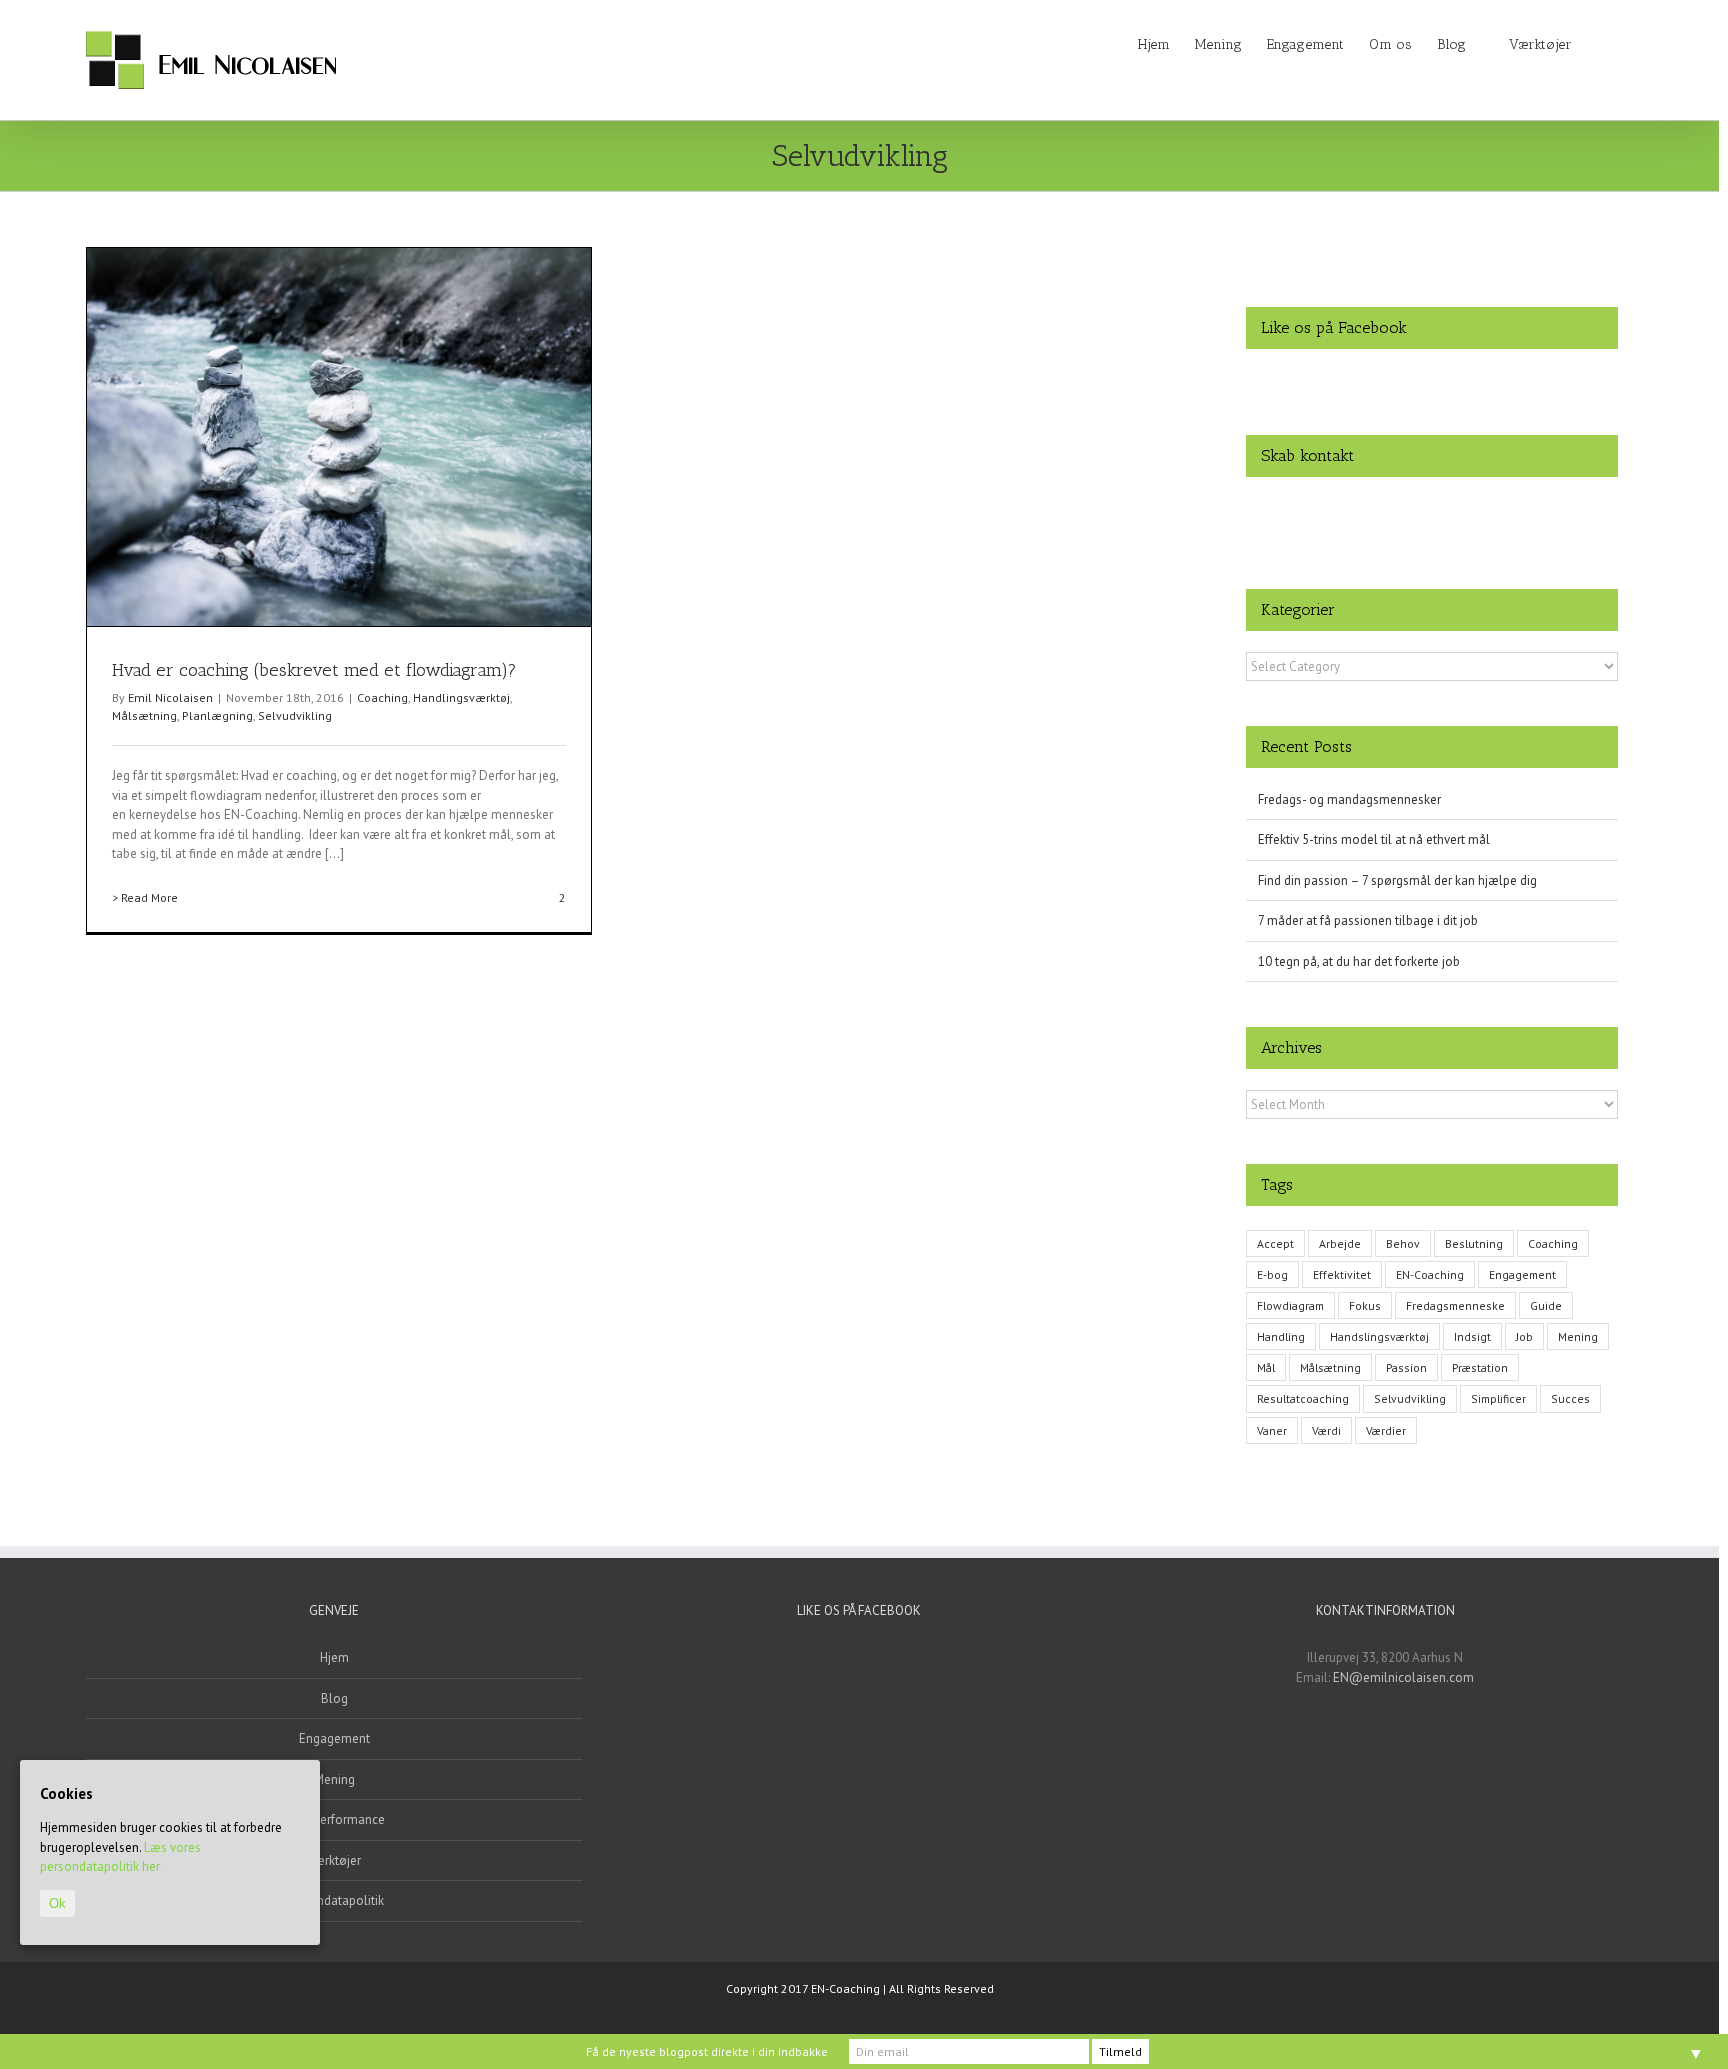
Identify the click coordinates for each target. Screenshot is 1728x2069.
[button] (1602, 43)
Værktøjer (334, 1860)
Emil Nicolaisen (170, 697)
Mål (1266, 1367)
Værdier (1386, 1430)
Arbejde (1340, 1243)
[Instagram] (1406, 507)
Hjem (334, 1657)
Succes (1570, 1398)
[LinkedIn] (1432, 507)
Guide (1546, 1305)
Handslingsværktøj (1379, 1336)
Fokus (1365, 1305)
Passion (1406, 1367)
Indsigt (1472, 1336)
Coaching (382, 697)
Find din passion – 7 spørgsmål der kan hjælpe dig (1397, 880)
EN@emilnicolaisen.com (1403, 1677)
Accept (1275, 1243)
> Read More (145, 897)
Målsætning (144, 715)
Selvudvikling (295, 715)
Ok (57, 1903)
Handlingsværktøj (461, 697)
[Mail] (1484, 507)
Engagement (1522, 1274)
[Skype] (1458, 507)
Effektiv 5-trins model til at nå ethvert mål (1374, 839)
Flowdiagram (1290, 1305)
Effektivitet (1342, 1274)
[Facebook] (1380, 507)
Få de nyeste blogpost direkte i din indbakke (707, 2051)
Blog (334, 1698)
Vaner (1272, 1430)
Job (1524, 1336)
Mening (1578, 1336)
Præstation (1480, 1367)
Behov (1403, 1243)
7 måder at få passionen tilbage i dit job (1368, 920)
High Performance (335, 1819)
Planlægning (217, 715)
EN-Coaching (1430, 1274)
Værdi (1326, 1430)
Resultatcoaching (1303, 1398)
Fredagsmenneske (1455, 1305)
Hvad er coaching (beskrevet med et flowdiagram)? (314, 670)
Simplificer (1498, 1398)
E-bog (1272, 1274)
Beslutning (1474, 1243)
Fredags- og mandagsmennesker (1349, 799)
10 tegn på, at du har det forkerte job (1359, 961)
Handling (1281, 1336)
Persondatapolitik (334, 1900)
